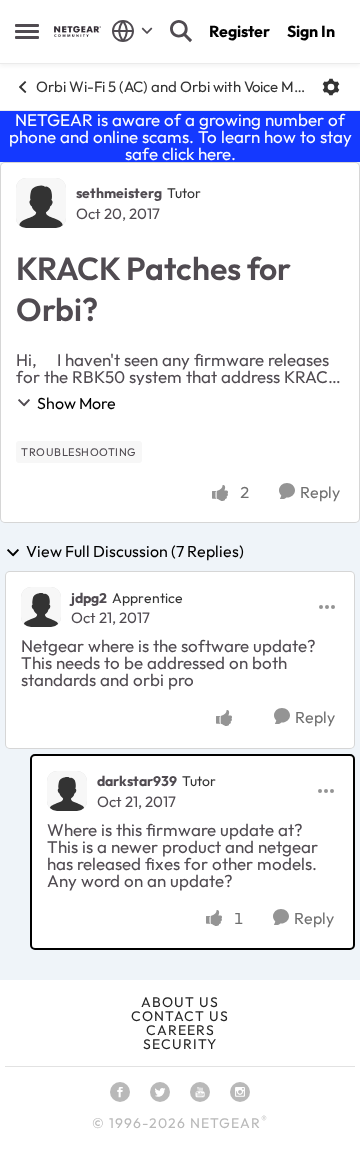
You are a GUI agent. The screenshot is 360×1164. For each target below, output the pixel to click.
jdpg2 (89, 598)
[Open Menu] (331, 87)
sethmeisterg (119, 193)
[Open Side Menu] (27, 31)
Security (180, 1044)
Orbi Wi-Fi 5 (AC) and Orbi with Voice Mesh (171, 86)
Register (239, 31)
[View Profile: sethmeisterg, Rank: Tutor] (41, 203)
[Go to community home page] (77, 31)
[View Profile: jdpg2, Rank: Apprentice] (41, 607)
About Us (180, 1002)
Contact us (180, 1016)
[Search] (181, 31)
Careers (180, 1030)
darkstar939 (137, 781)
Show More (76, 403)
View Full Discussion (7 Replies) (135, 552)
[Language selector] (132, 31)
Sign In (311, 31)
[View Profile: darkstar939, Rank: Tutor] (67, 791)
